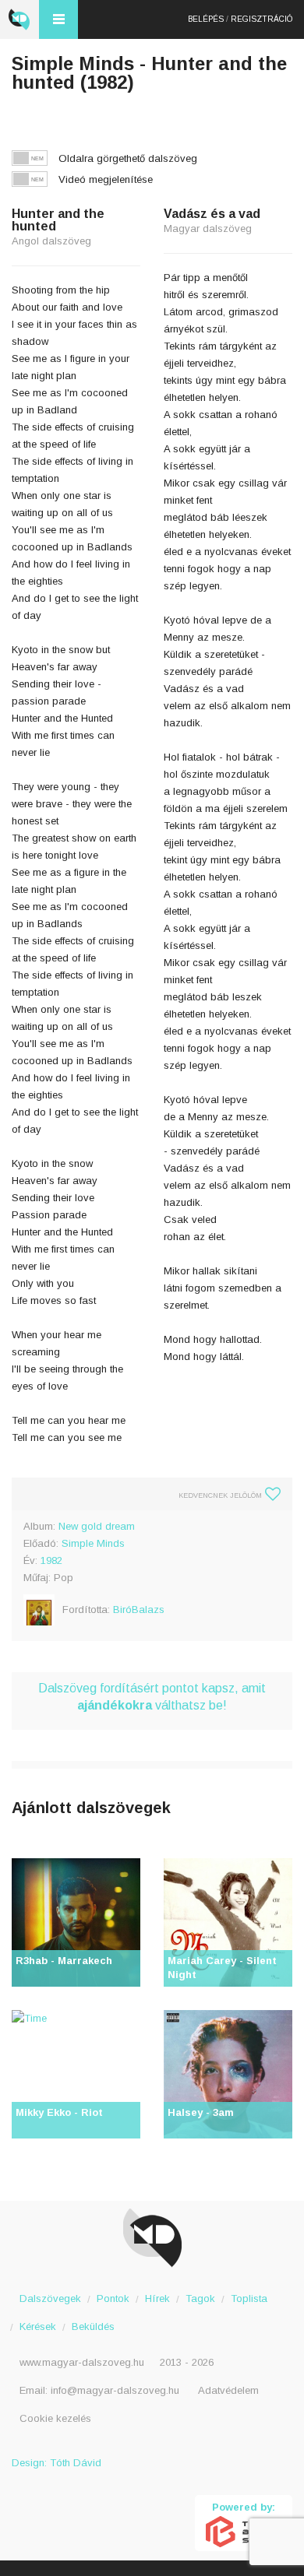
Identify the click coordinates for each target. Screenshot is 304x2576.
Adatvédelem (228, 2390)
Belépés (206, 19)
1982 (51, 1560)
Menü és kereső (58, 19)
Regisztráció (262, 19)
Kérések (38, 2326)
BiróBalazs (139, 1610)
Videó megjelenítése (106, 179)
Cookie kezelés (55, 2418)
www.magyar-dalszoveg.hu (82, 2362)
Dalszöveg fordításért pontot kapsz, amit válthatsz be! (152, 1697)
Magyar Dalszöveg (19, 19)
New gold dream (97, 1526)
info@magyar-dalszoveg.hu (115, 2390)
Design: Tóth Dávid (57, 2463)
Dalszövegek (50, 2298)
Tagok (200, 2298)
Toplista (249, 2298)
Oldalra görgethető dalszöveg (128, 158)
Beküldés (93, 2326)
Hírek (157, 2298)
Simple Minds (93, 1543)
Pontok (113, 2298)
